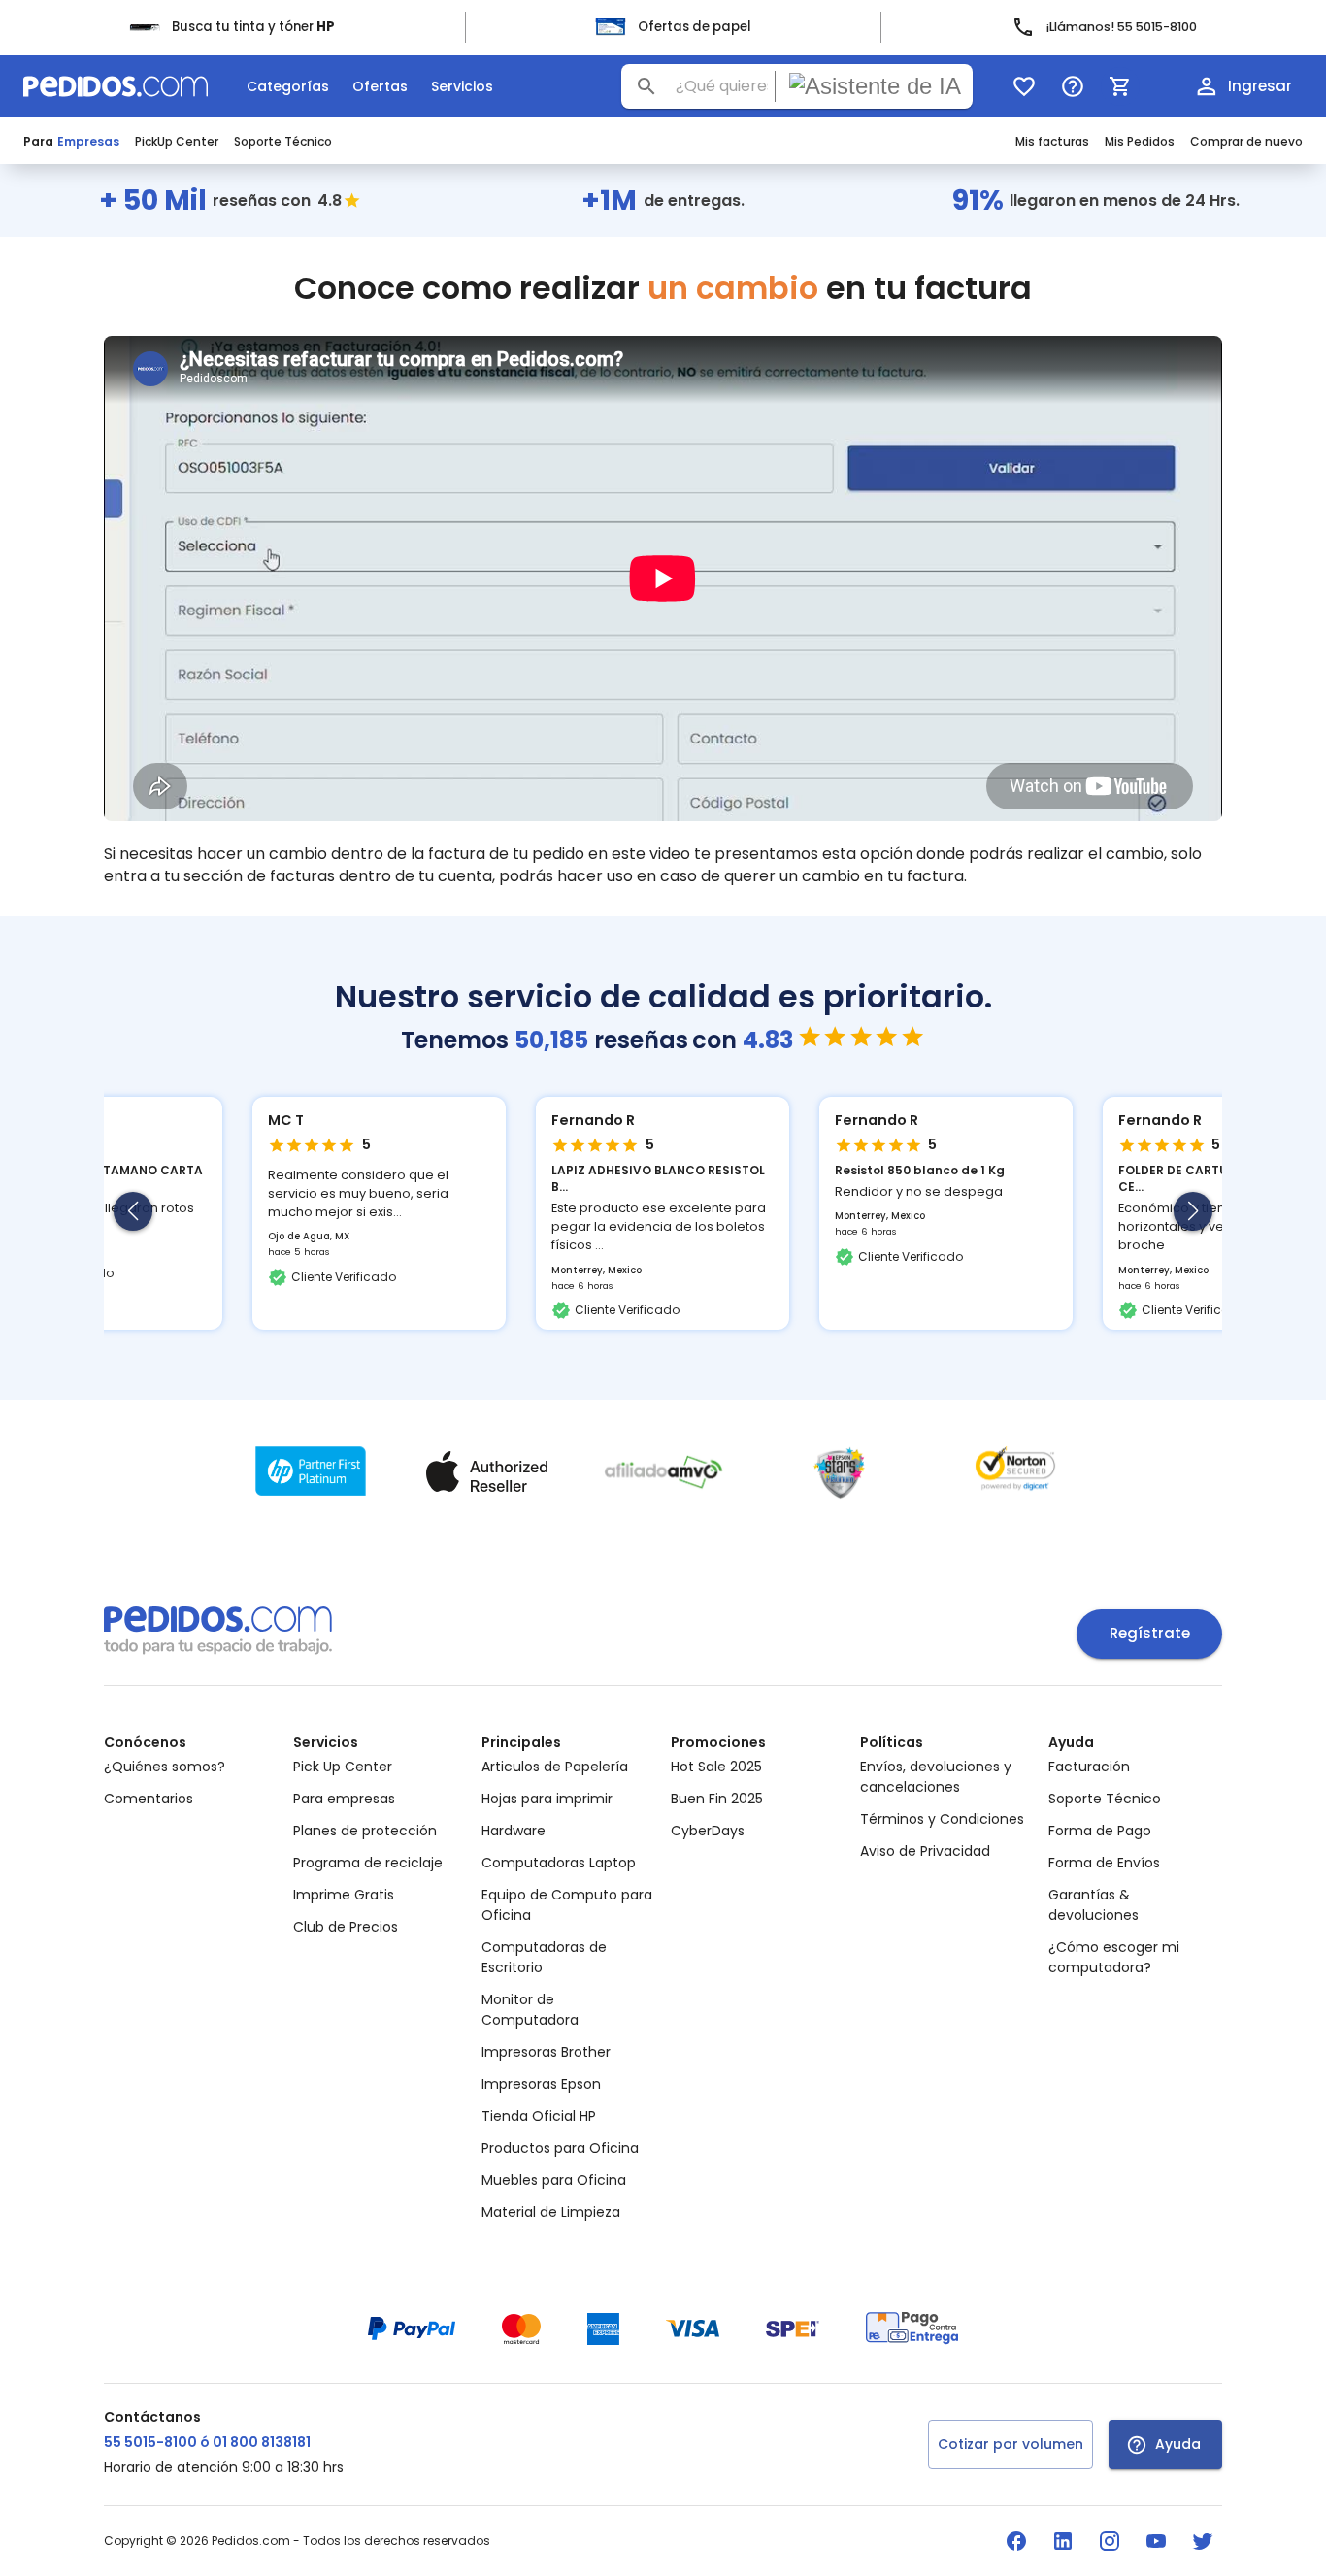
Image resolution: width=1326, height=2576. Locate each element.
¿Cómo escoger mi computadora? (1114, 1957)
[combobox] (797, 86)
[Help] (1073, 86)
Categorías (288, 86)
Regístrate (1150, 1633)
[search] (646, 86)
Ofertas (380, 86)
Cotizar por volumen (1011, 2444)
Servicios (462, 86)
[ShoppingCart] (1120, 86)
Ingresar (1260, 86)
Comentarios (149, 1799)
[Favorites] (1024, 86)
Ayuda (1178, 2444)
